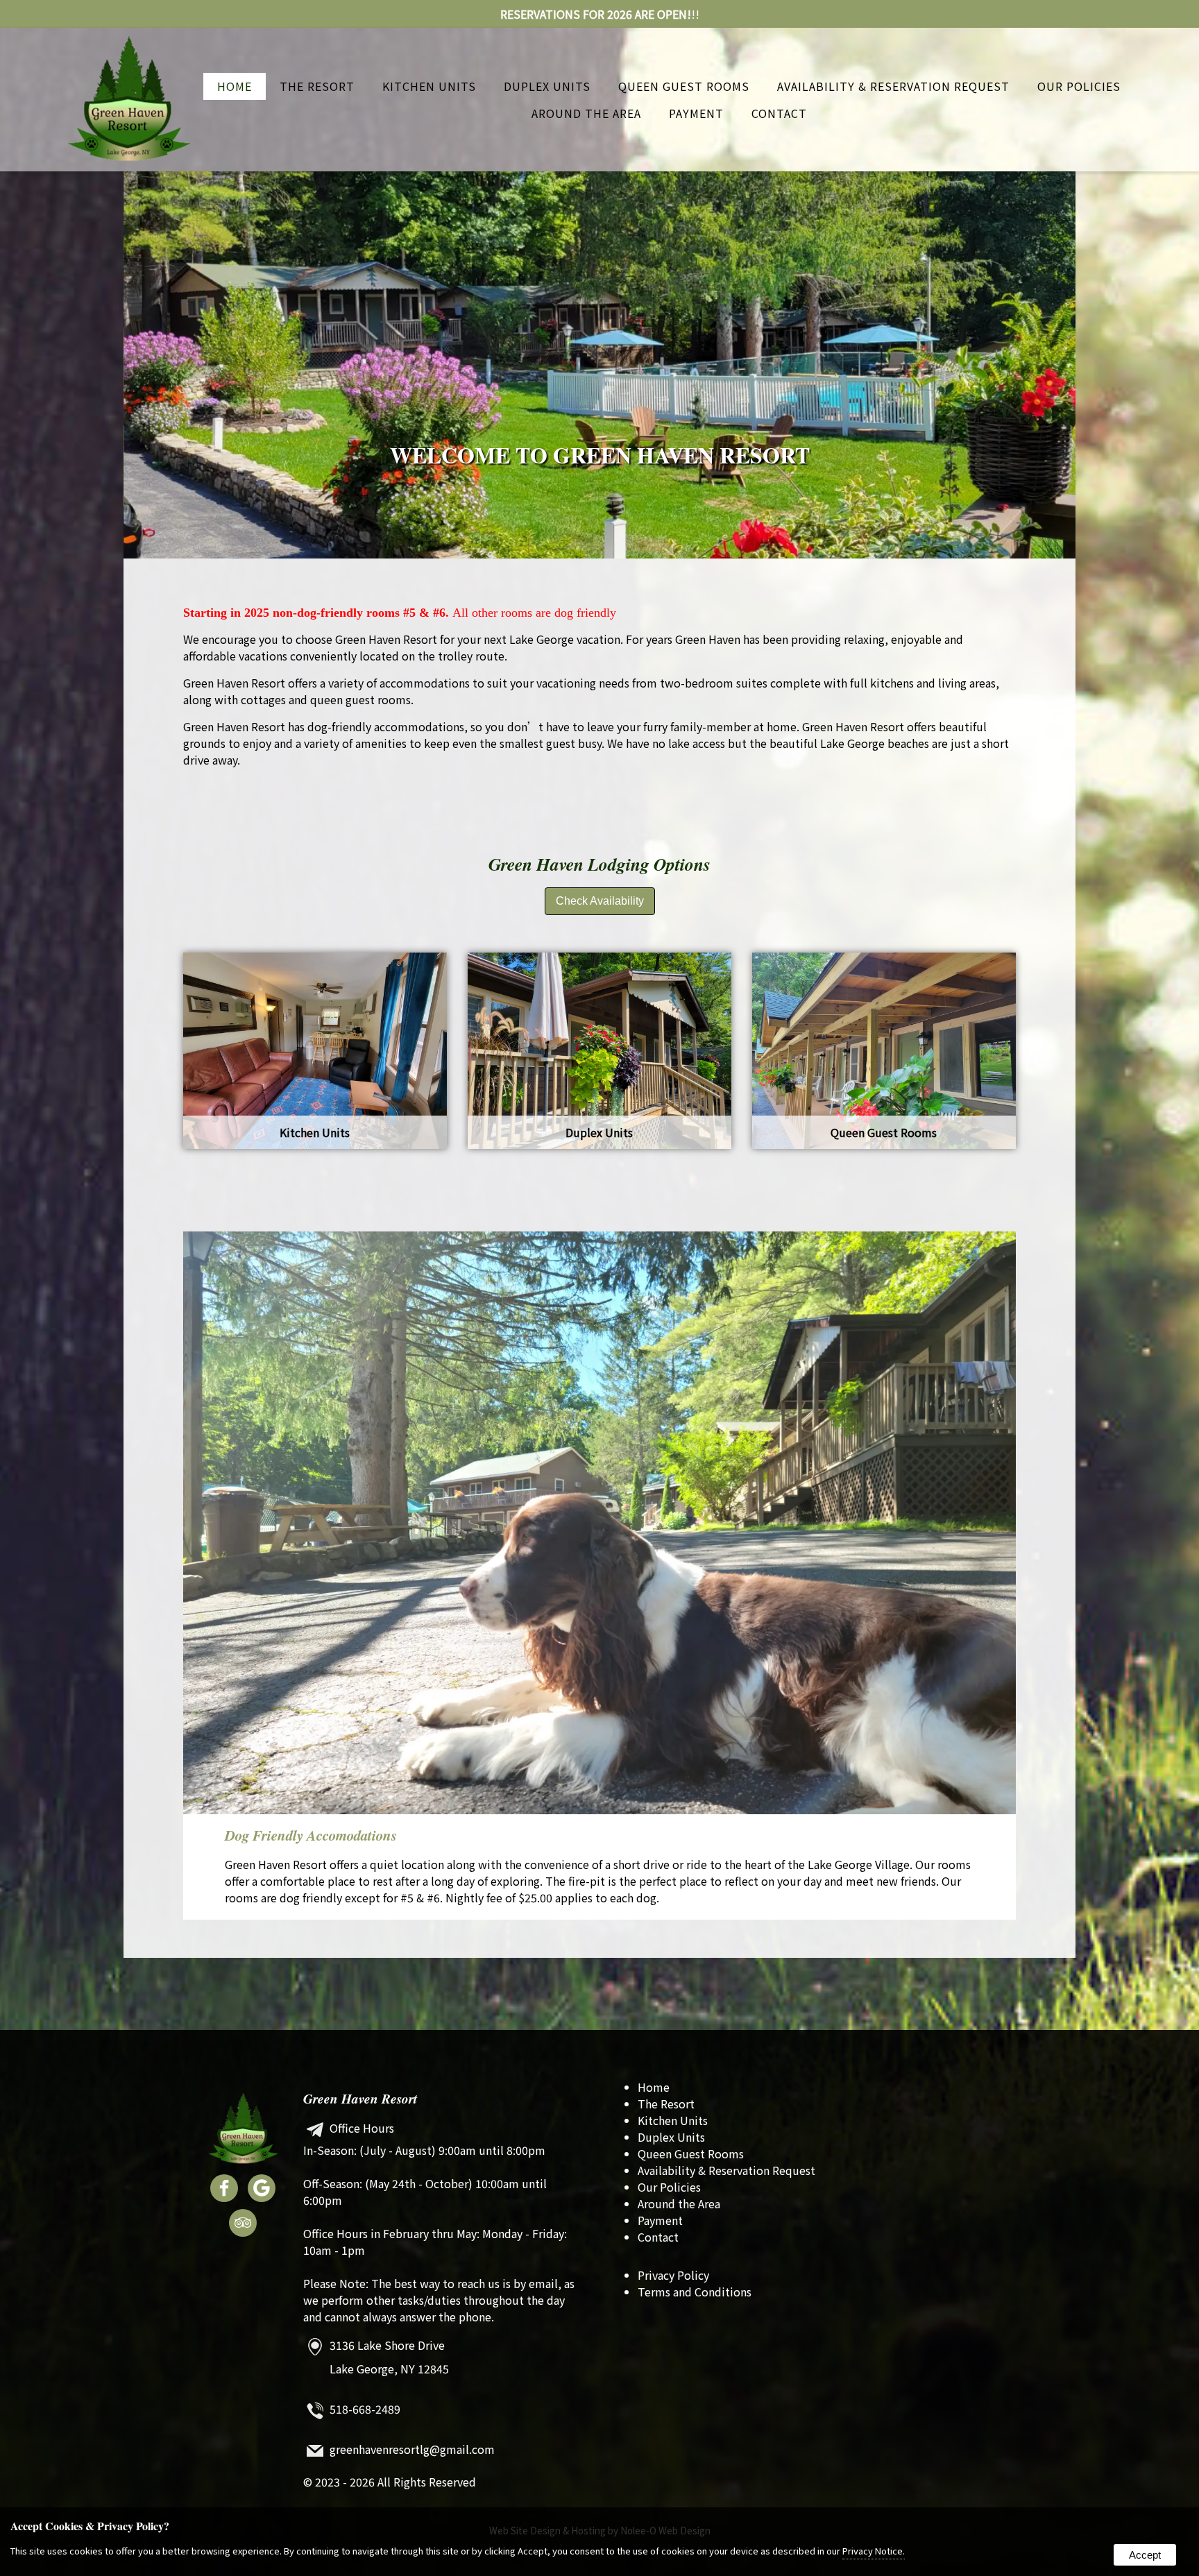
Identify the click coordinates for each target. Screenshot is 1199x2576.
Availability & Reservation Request (893, 86)
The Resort (317, 86)
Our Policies (1079, 86)
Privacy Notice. (874, 2551)
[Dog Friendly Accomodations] (599, 1523)
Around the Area (586, 113)
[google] (262, 2190)
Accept (1145, 2555)
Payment (696, 113)
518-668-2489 (365, 2409)
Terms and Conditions (695, 2292)
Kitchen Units (429, 86)
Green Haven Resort (360, 2098)
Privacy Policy (673, 2275)
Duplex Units (547, 86)
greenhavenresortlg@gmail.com (412, 2450)
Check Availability (600, 901)
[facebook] (224, 2190)
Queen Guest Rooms (684, 86)
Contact (779, 113)
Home (235, 86)
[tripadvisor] (243, 2225)
